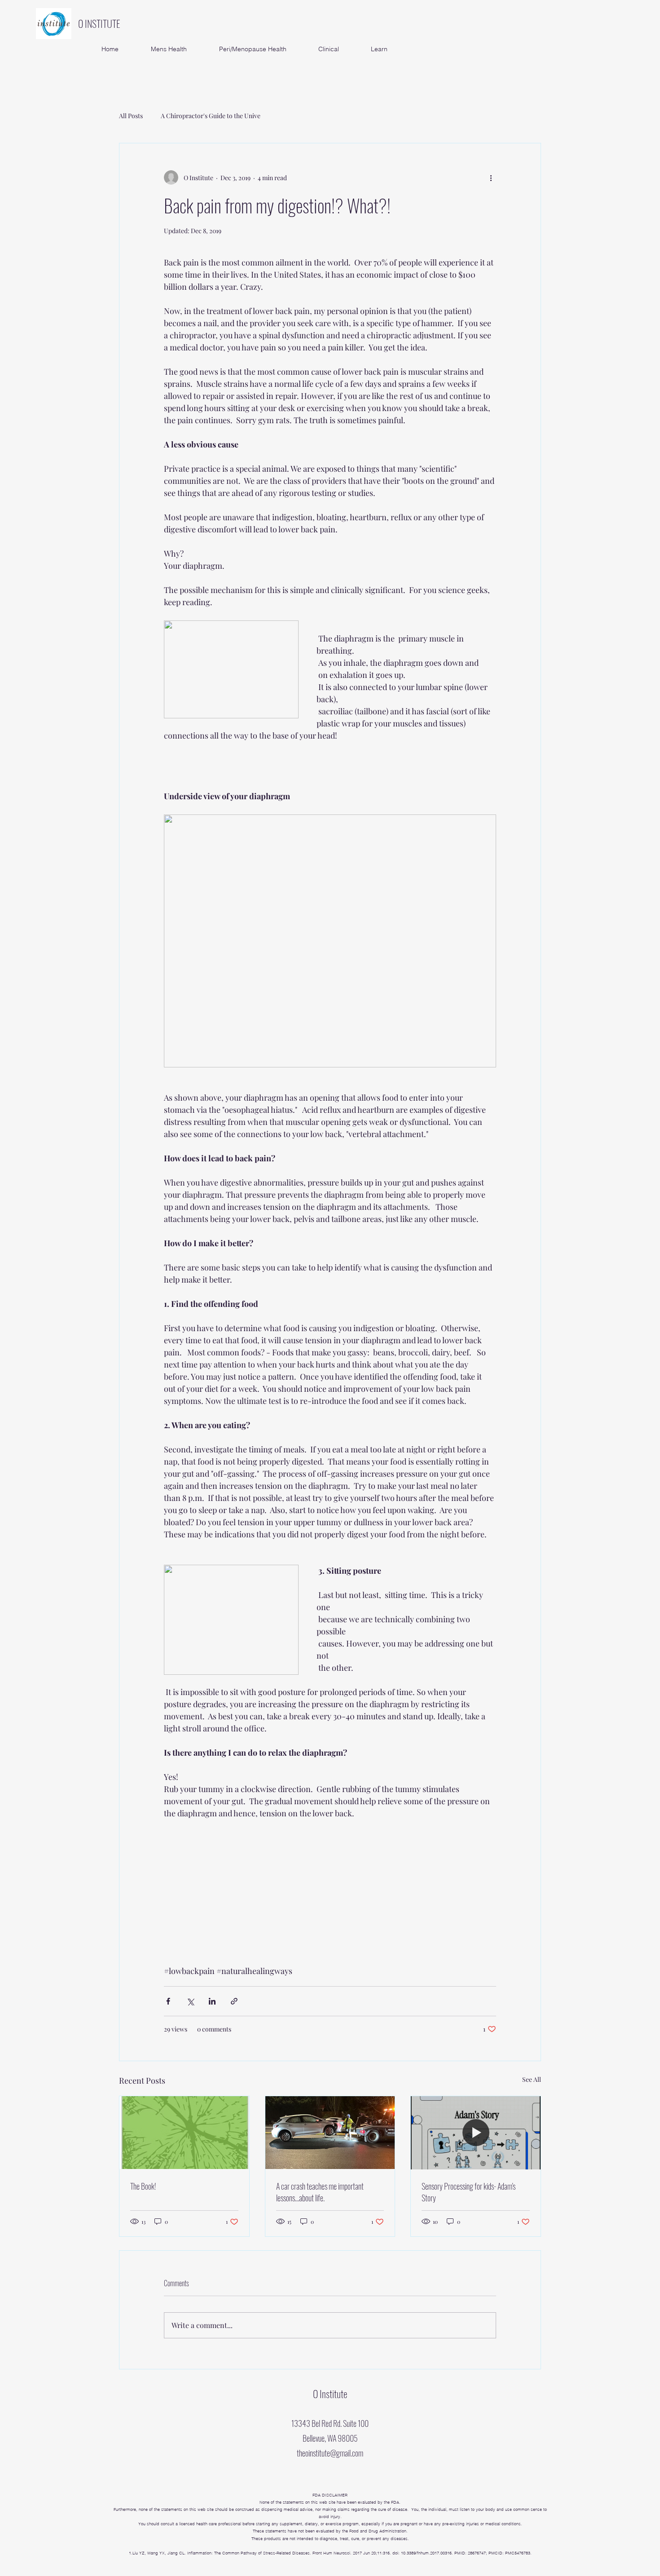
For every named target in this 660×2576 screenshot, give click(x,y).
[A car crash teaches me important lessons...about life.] (330, 2133)
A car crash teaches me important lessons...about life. (320, 2192)
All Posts (131, 116)
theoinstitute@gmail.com (330, 2453)
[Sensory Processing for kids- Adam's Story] (476, 2133)
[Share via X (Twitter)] (190, 2001)
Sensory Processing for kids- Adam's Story (469, 2192)
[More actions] (491, 177)
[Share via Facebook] (168, 2001)
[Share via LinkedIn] (212, 2001)
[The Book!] (184, 2133)
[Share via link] (234, 2001)
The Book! (143, 2186)
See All (532, 2079)
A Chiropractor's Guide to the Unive (211, 116)
